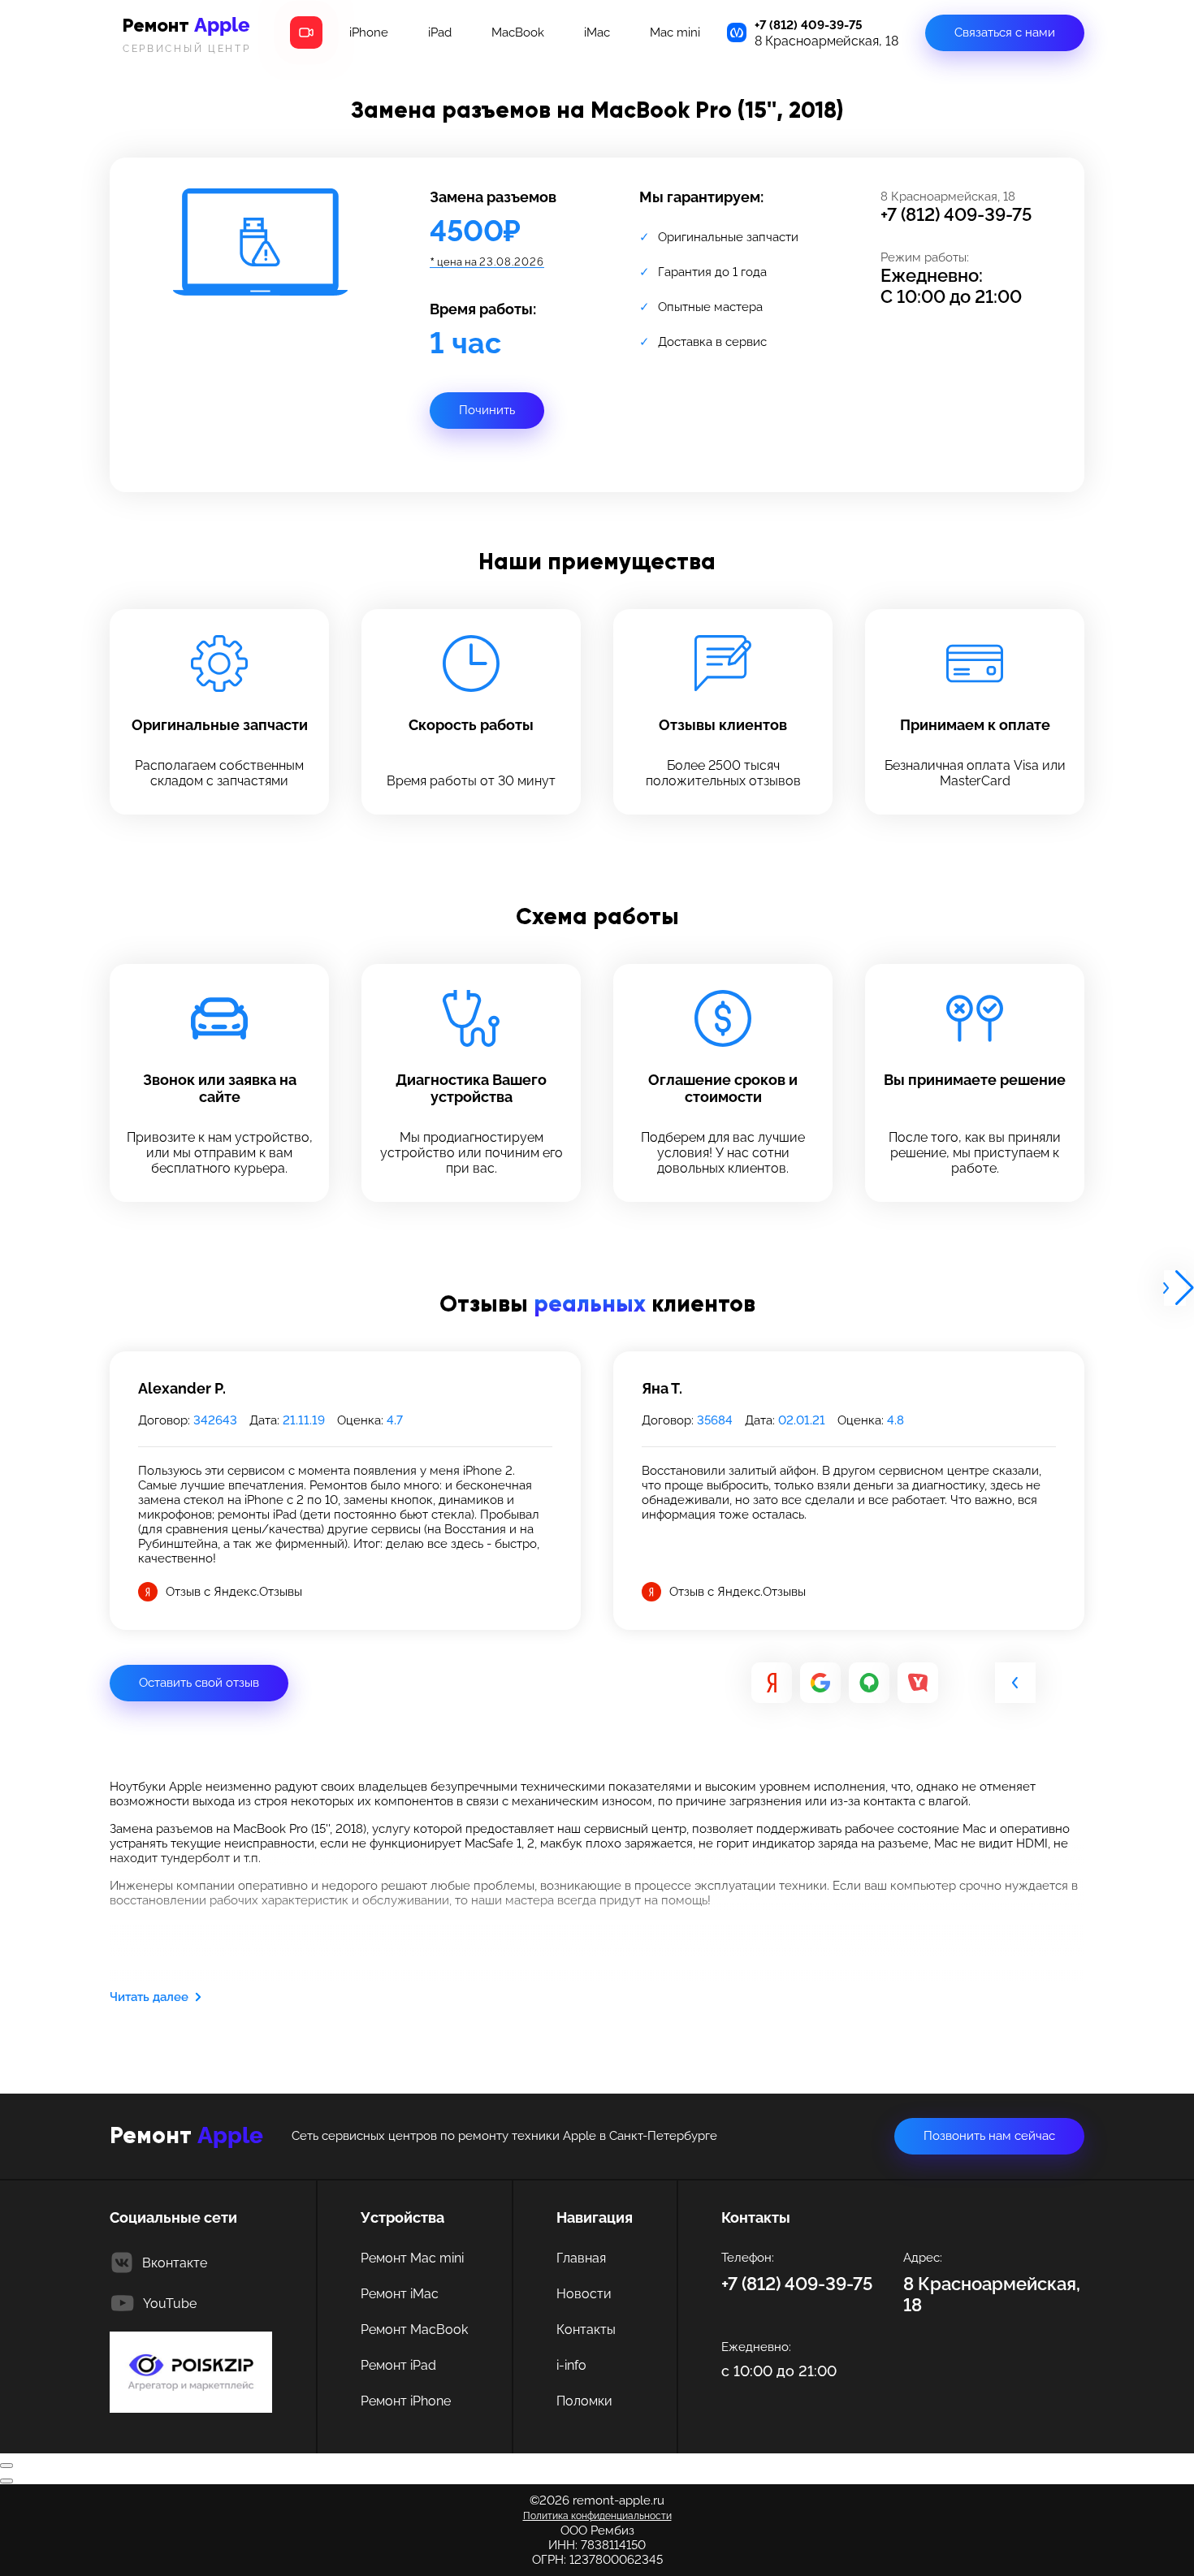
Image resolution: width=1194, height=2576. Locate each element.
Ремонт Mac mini (412, 2258)
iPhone (369, 32)
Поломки (584, 2401)
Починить (487, 410)
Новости (584, 2294)
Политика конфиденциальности (597, 2516)
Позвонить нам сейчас (989, 2136)
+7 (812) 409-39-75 (809, 25)
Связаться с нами (1005, 32)
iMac (597, 32)
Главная (581, 2258)
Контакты (586, 2330)
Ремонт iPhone (406, 2401)
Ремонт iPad (398, 2365)
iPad (440, 32)
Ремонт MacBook (414, 2330)
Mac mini (675, 32)
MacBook (518, 32)
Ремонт (187, 34)
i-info (571, 2365)
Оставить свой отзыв (199, 1683)
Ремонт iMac (400, 2294)
